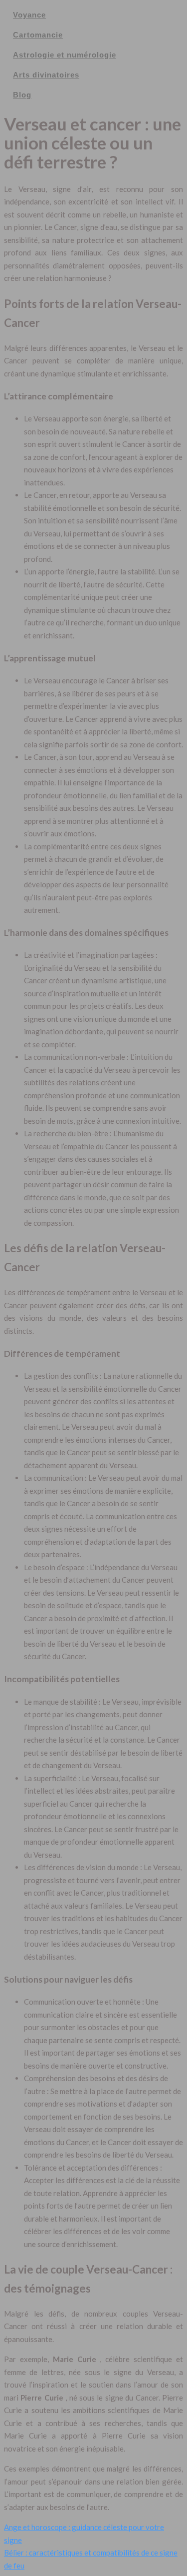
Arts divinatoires (46, 75)
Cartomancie (38, 35)
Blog (22, 95)
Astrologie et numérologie (65, 55)
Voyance (29, 15)
